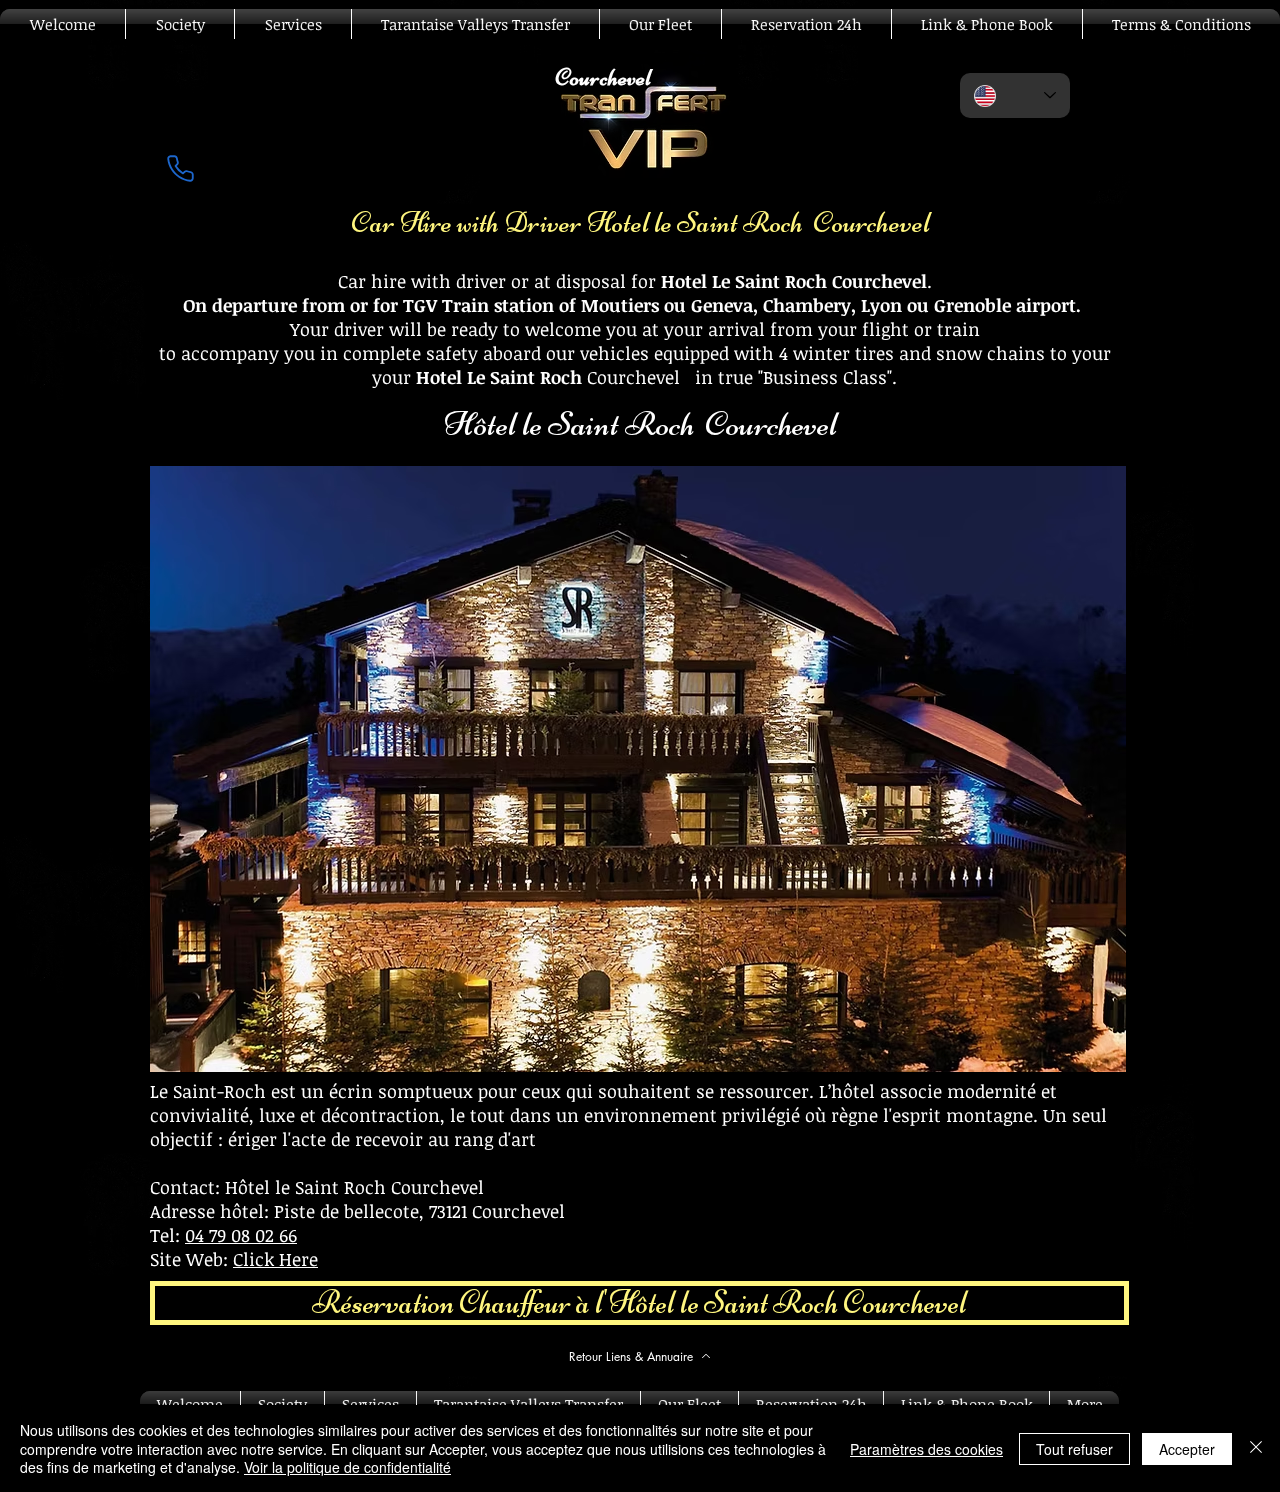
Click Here (275, 1259)
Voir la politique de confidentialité (347, 1467)
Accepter (1187, 1449)
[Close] (1256, 1448)
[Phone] (180, 168)
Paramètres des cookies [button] (926, 1449)
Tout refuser (1074, 1449)
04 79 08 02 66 (241, 1235)
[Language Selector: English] (1015, 95)
